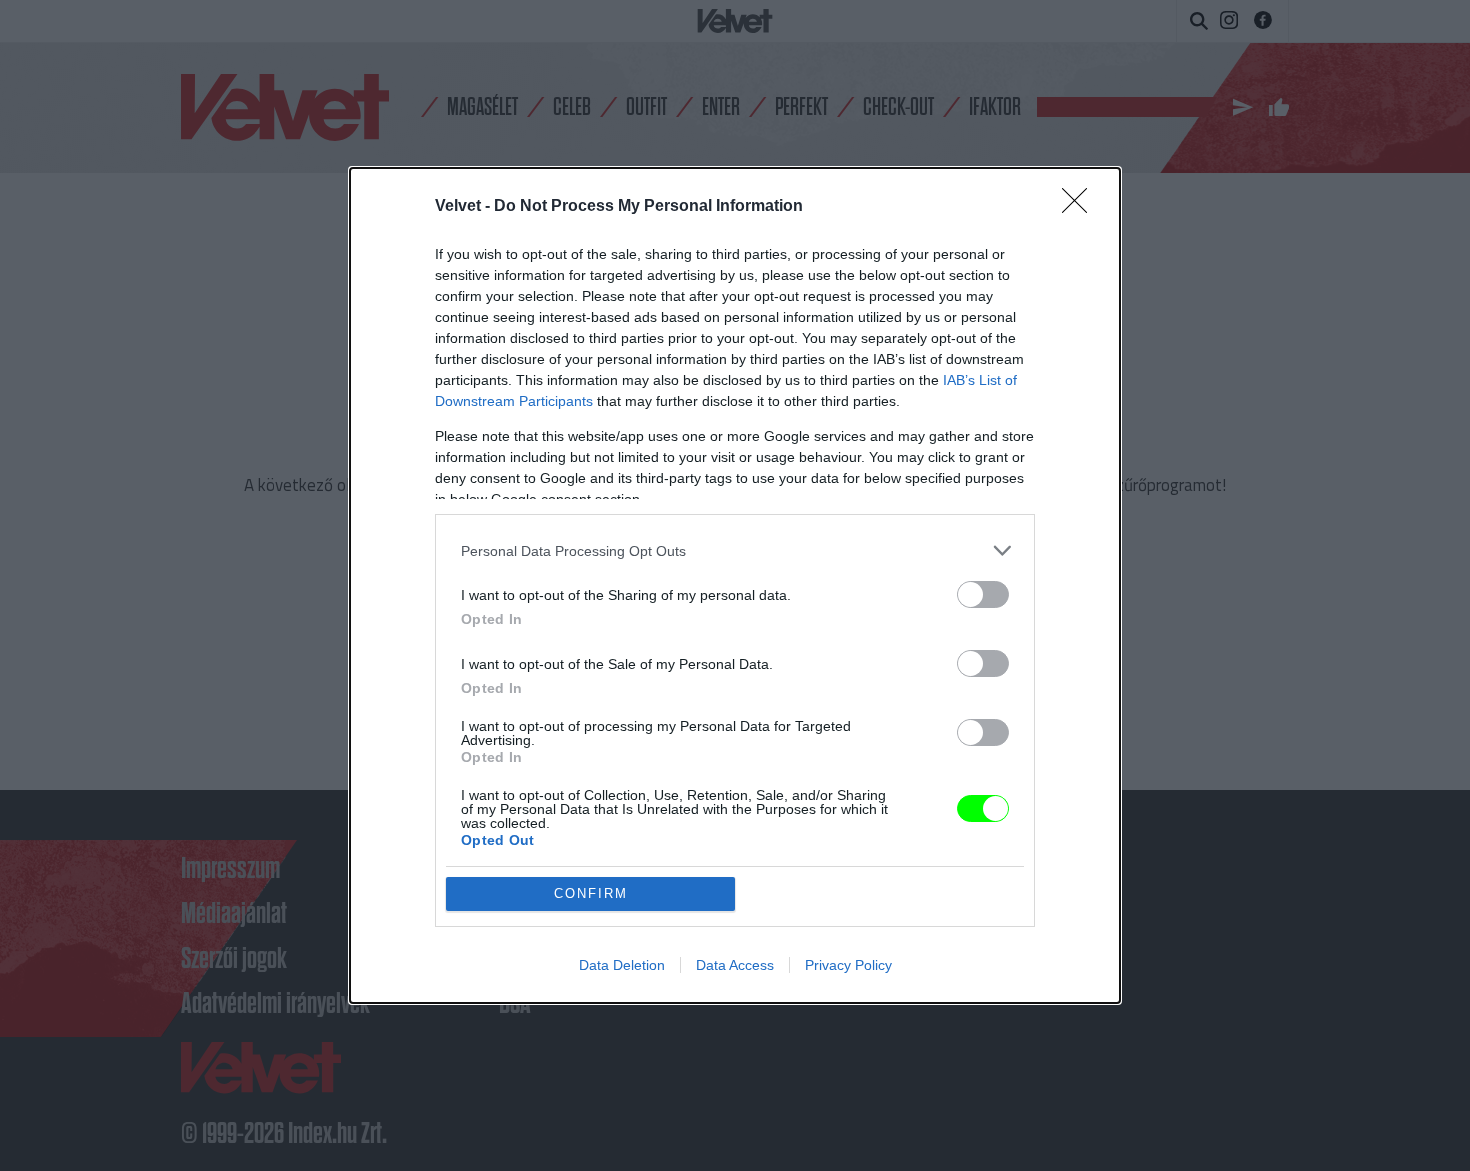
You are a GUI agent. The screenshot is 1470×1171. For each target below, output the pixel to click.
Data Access (735, 965)
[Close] (1081, 207)
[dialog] (735, 585)
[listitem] (735, 550)
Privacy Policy (848, 965)
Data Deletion (622, 965)
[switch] (983, 594)
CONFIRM (591, 893)
